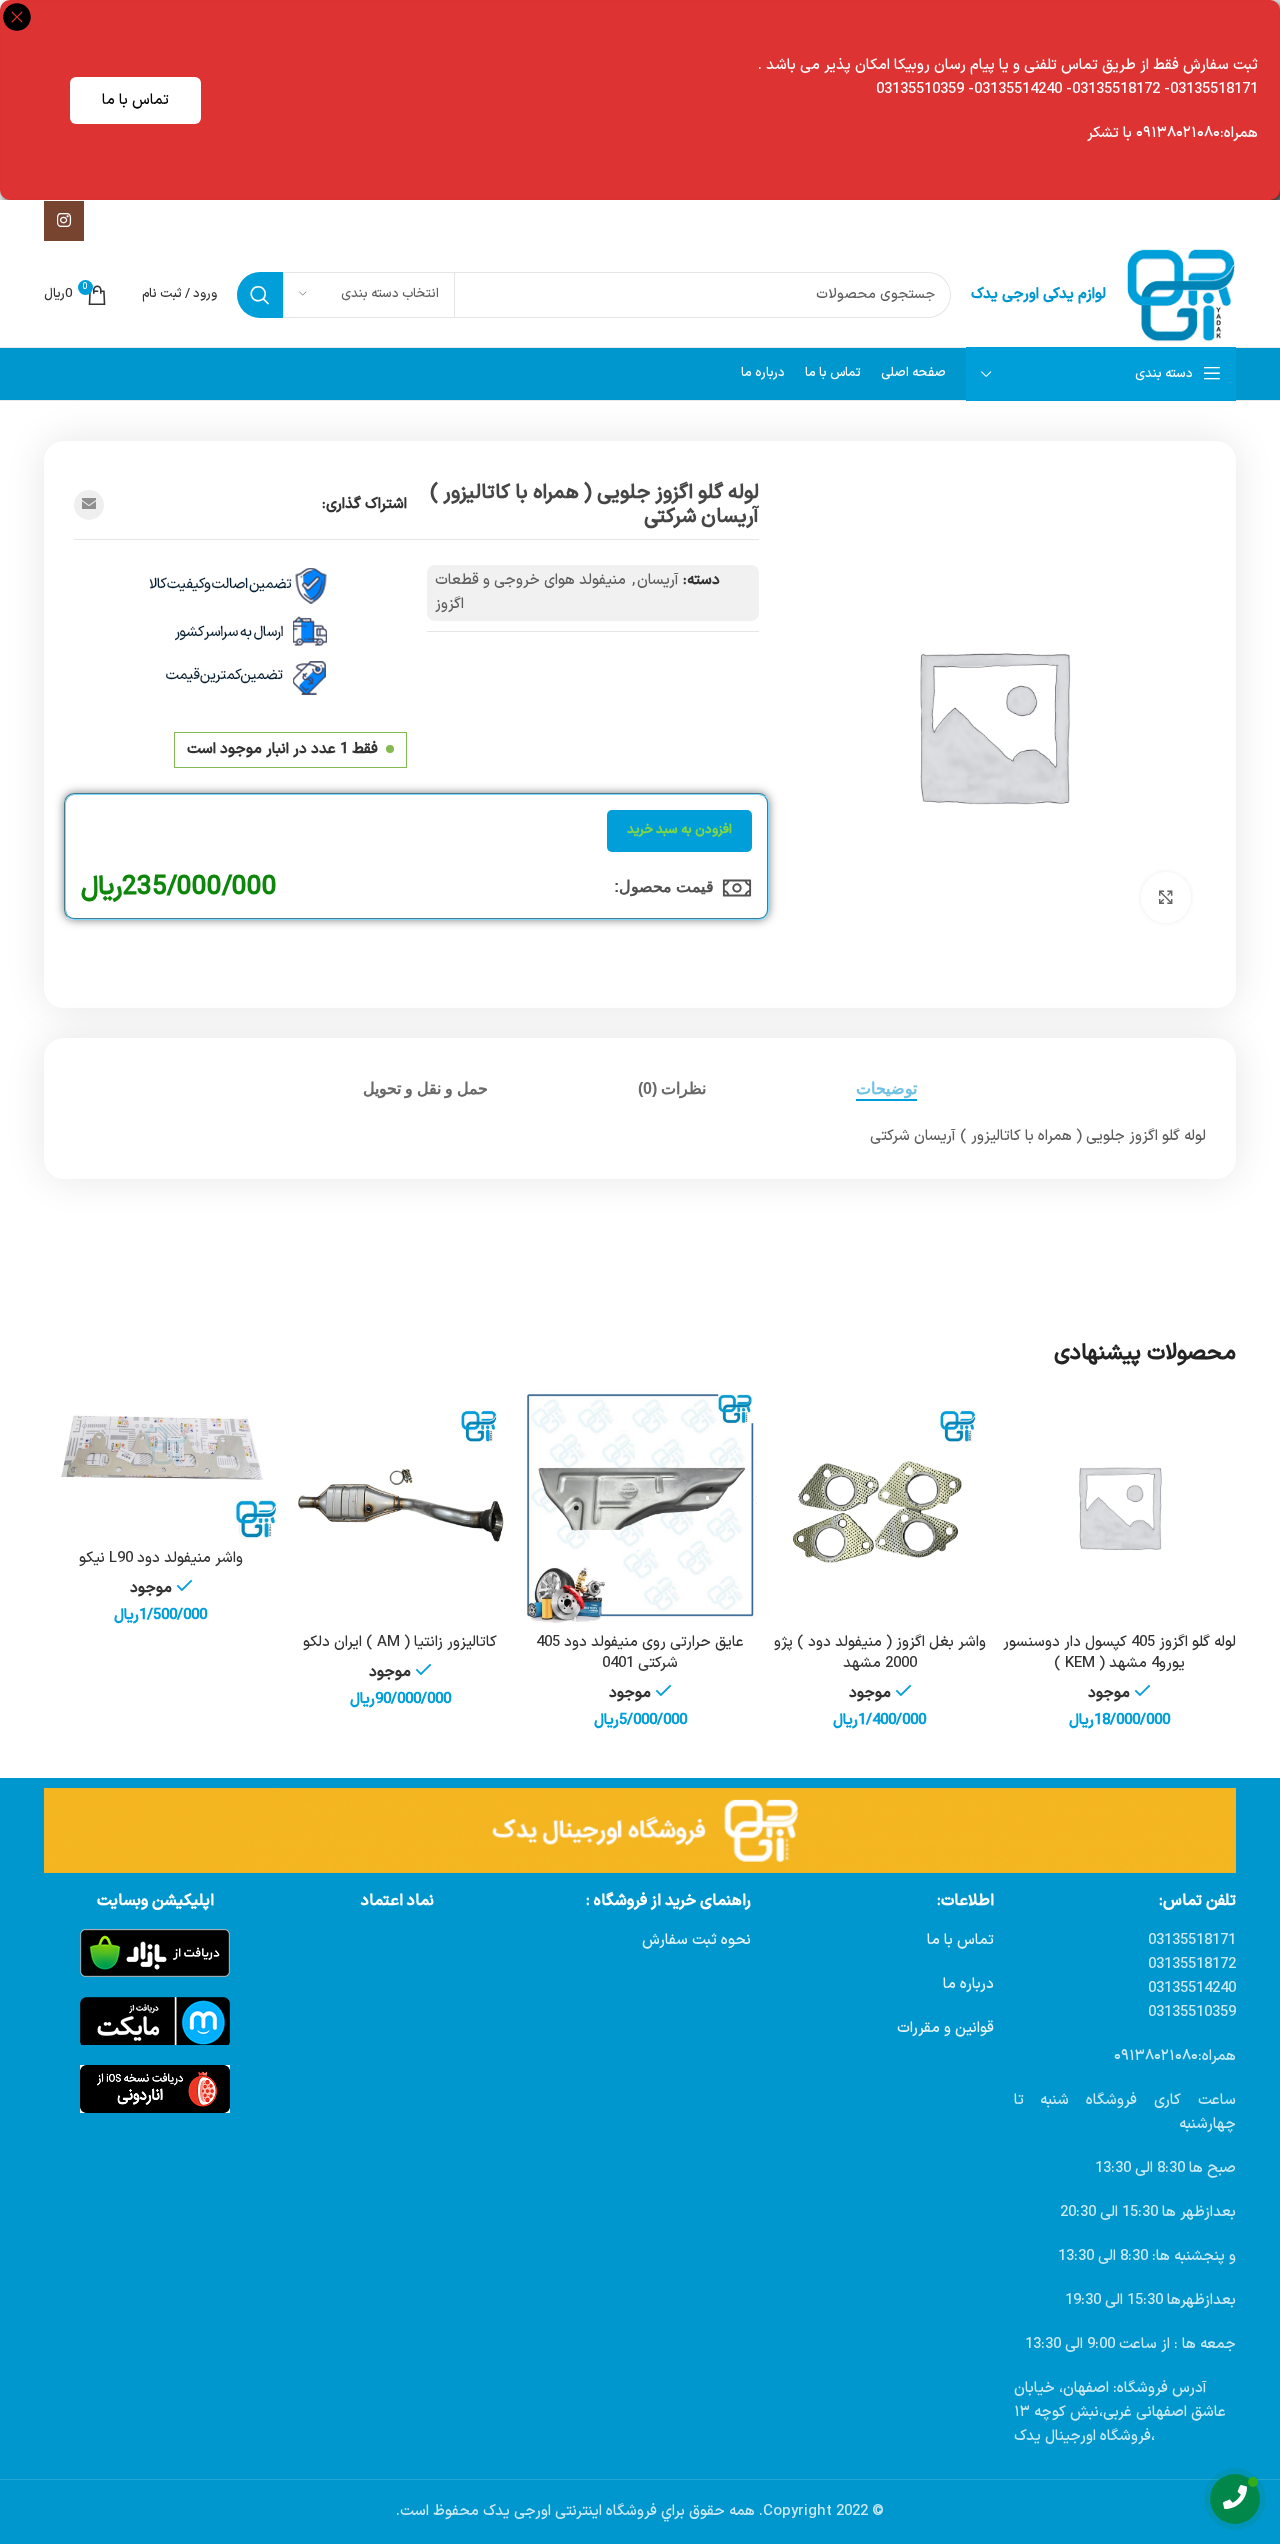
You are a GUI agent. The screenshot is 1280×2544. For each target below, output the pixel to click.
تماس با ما (135, 100)
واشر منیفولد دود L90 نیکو (161, 1558)
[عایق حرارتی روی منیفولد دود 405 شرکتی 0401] (640, 1507)
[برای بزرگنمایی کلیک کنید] (1166, 897)
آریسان (658, 580)
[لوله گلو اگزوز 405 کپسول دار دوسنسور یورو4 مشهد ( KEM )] (1119, 1507)
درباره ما (968, 1984)
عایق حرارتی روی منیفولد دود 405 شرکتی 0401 (640, 1653)
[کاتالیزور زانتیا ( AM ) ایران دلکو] (401, 1507)
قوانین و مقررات (945, 2028)
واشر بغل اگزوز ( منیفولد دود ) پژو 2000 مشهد (880, 1653)
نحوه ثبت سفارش (696, 1940)
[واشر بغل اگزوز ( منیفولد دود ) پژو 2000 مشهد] (880, 1507)
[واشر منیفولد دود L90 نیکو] (161, 1465)
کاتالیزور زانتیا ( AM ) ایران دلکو (400, 1642)
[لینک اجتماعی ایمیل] (89, 505)
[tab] (886, 1088)
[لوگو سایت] (1181, 294)
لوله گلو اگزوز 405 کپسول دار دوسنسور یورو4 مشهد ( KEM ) (1119, 1653)
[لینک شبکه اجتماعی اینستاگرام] (64, 221)
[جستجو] (260, 295)
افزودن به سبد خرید (679, 830)
